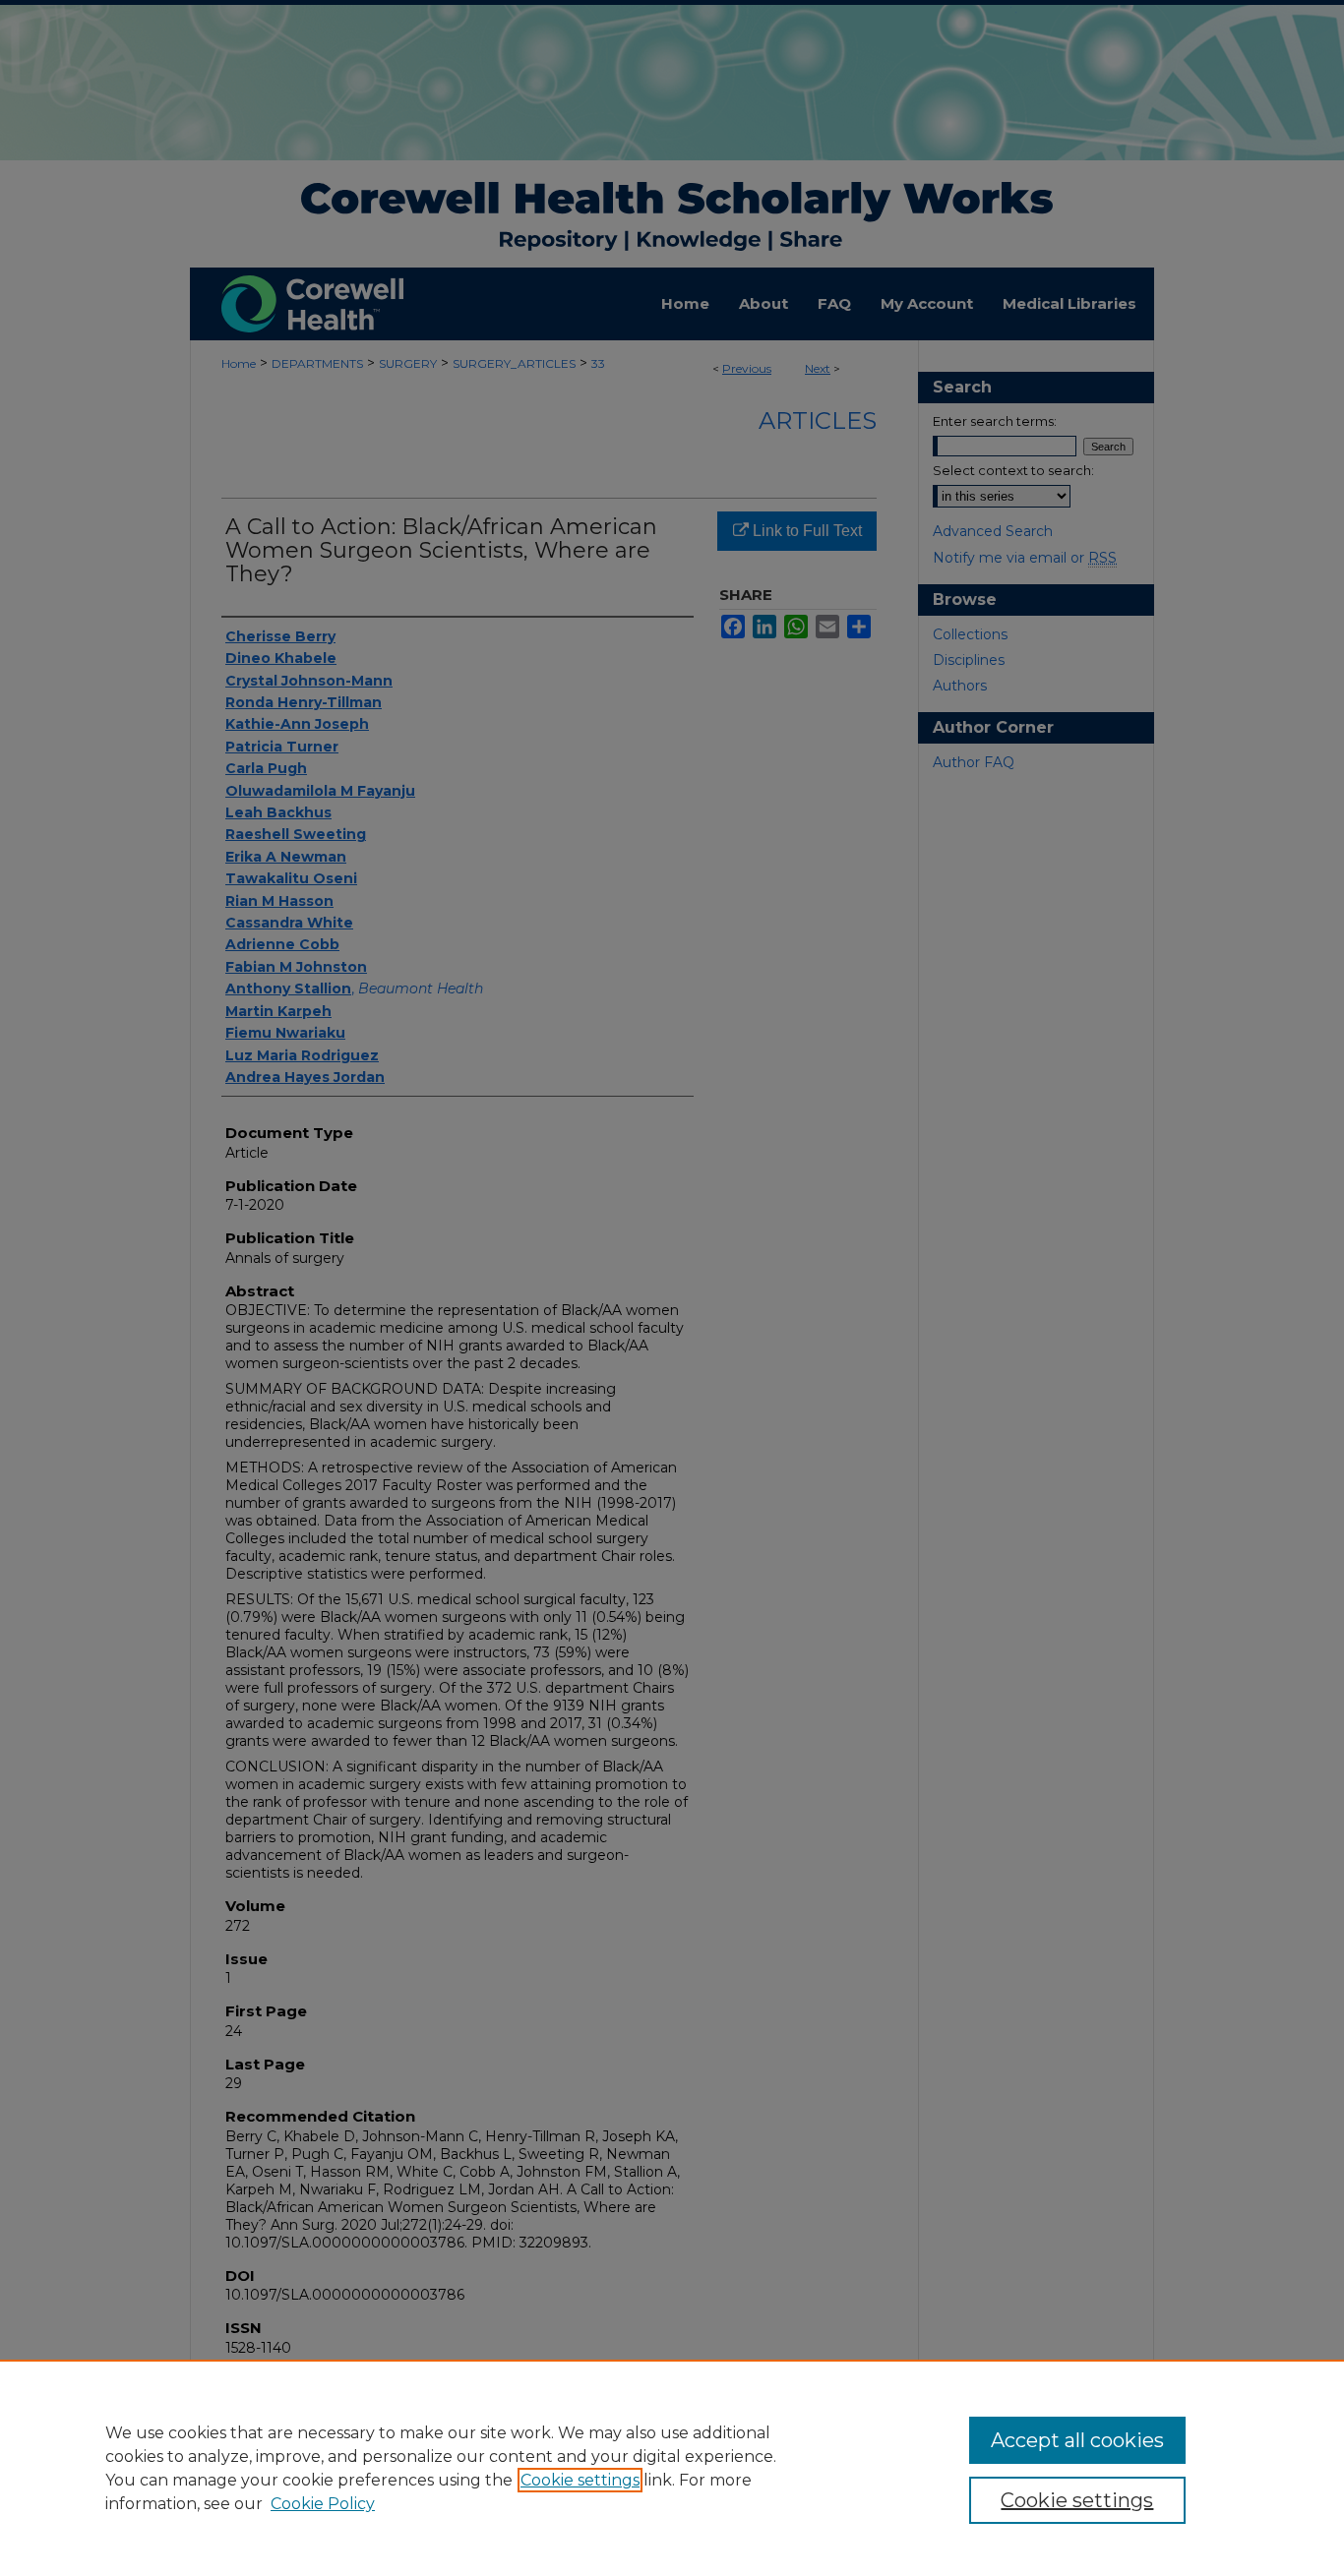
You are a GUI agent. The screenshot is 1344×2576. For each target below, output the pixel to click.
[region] (672, 2468)
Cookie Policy (323, 2504)
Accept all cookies (1077, 2440)
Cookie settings (580, 2480)
